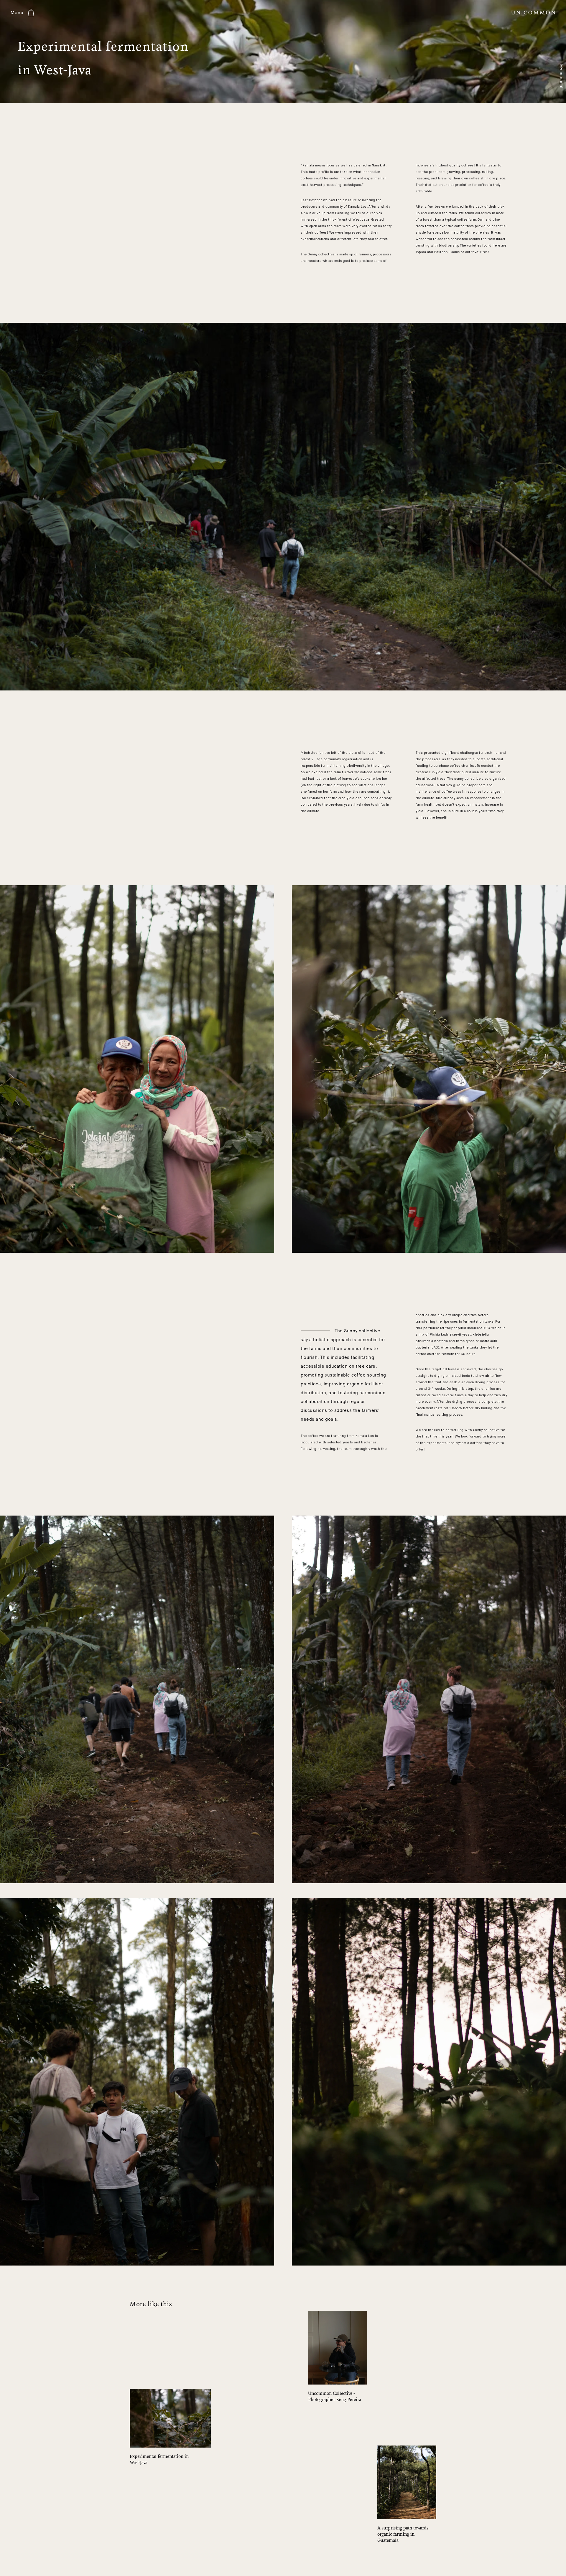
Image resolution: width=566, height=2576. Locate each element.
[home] (533, 13)
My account (561, 77)
